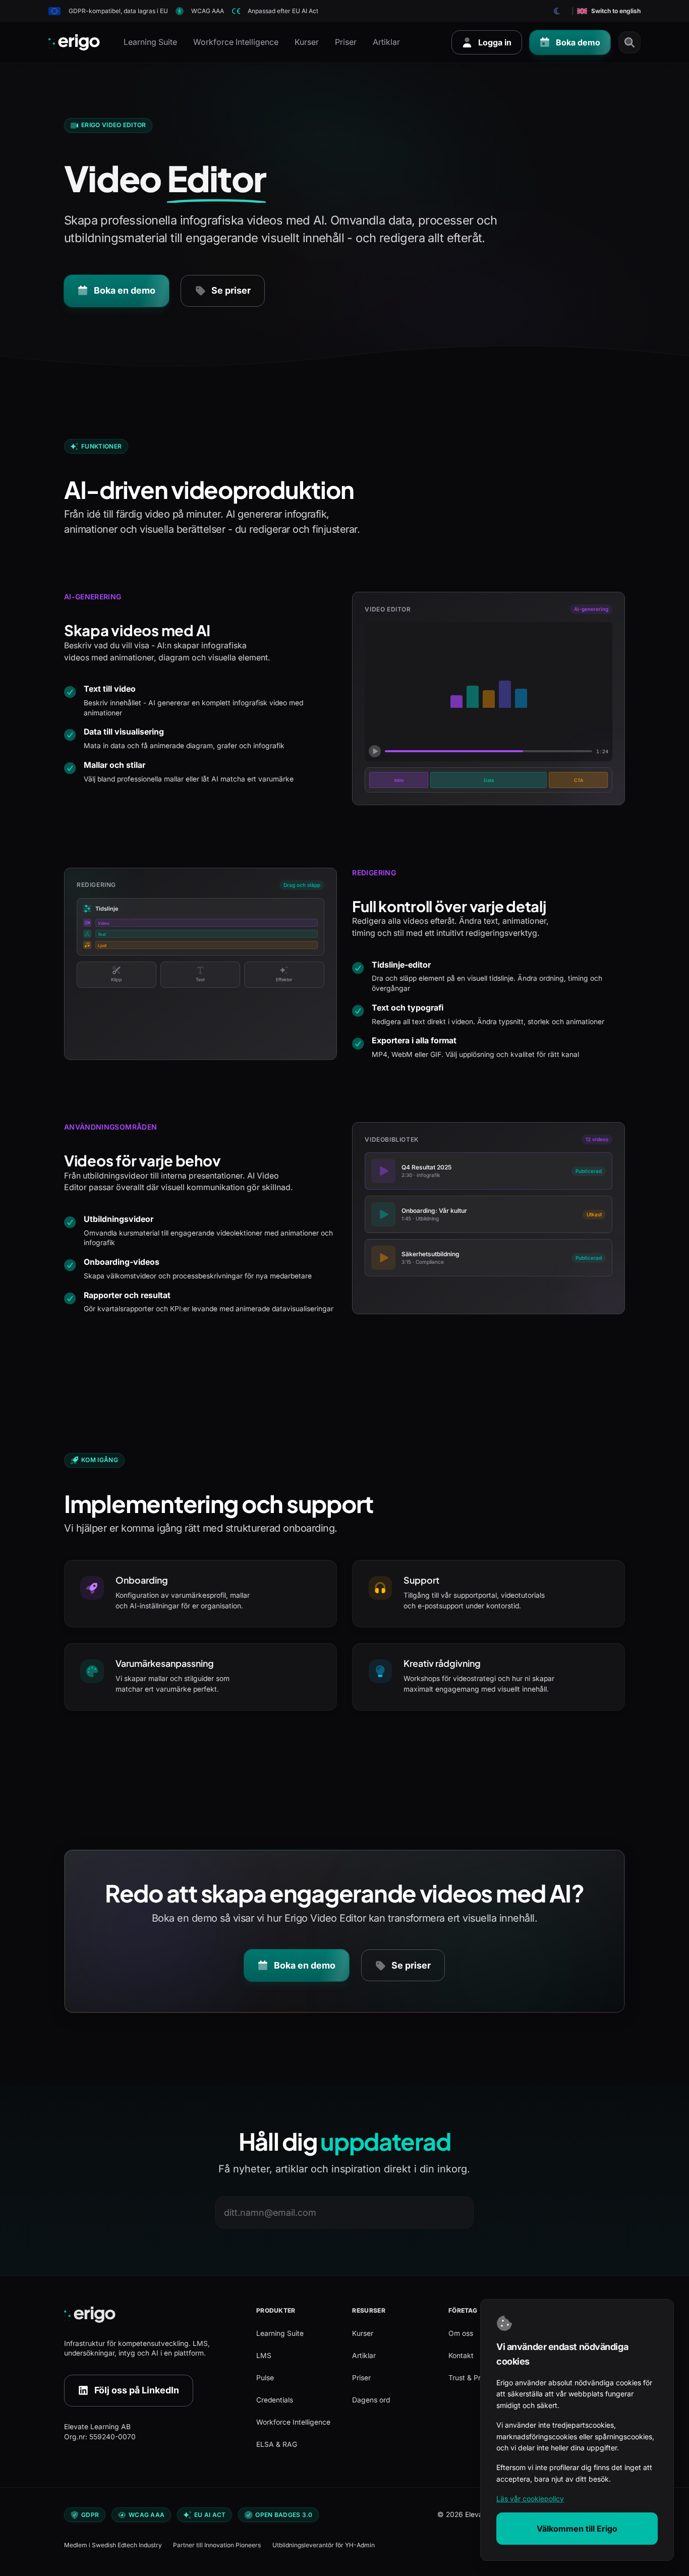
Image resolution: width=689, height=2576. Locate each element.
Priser (346, 42)
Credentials (275, 2400)
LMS (264, 2356)
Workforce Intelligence (236, 42)
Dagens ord (371, 2400)
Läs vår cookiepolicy (530, 2499)
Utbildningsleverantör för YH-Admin (324, 2545)
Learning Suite (150, 42)
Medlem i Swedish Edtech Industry (113, 2545)
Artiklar (386, 42)
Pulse (265, 2378)
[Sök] (629, 42)
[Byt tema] (557, 11)
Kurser (307, 42)
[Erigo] (152, 2315)
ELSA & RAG (277, 2444)
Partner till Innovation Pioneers (217, 2545)
